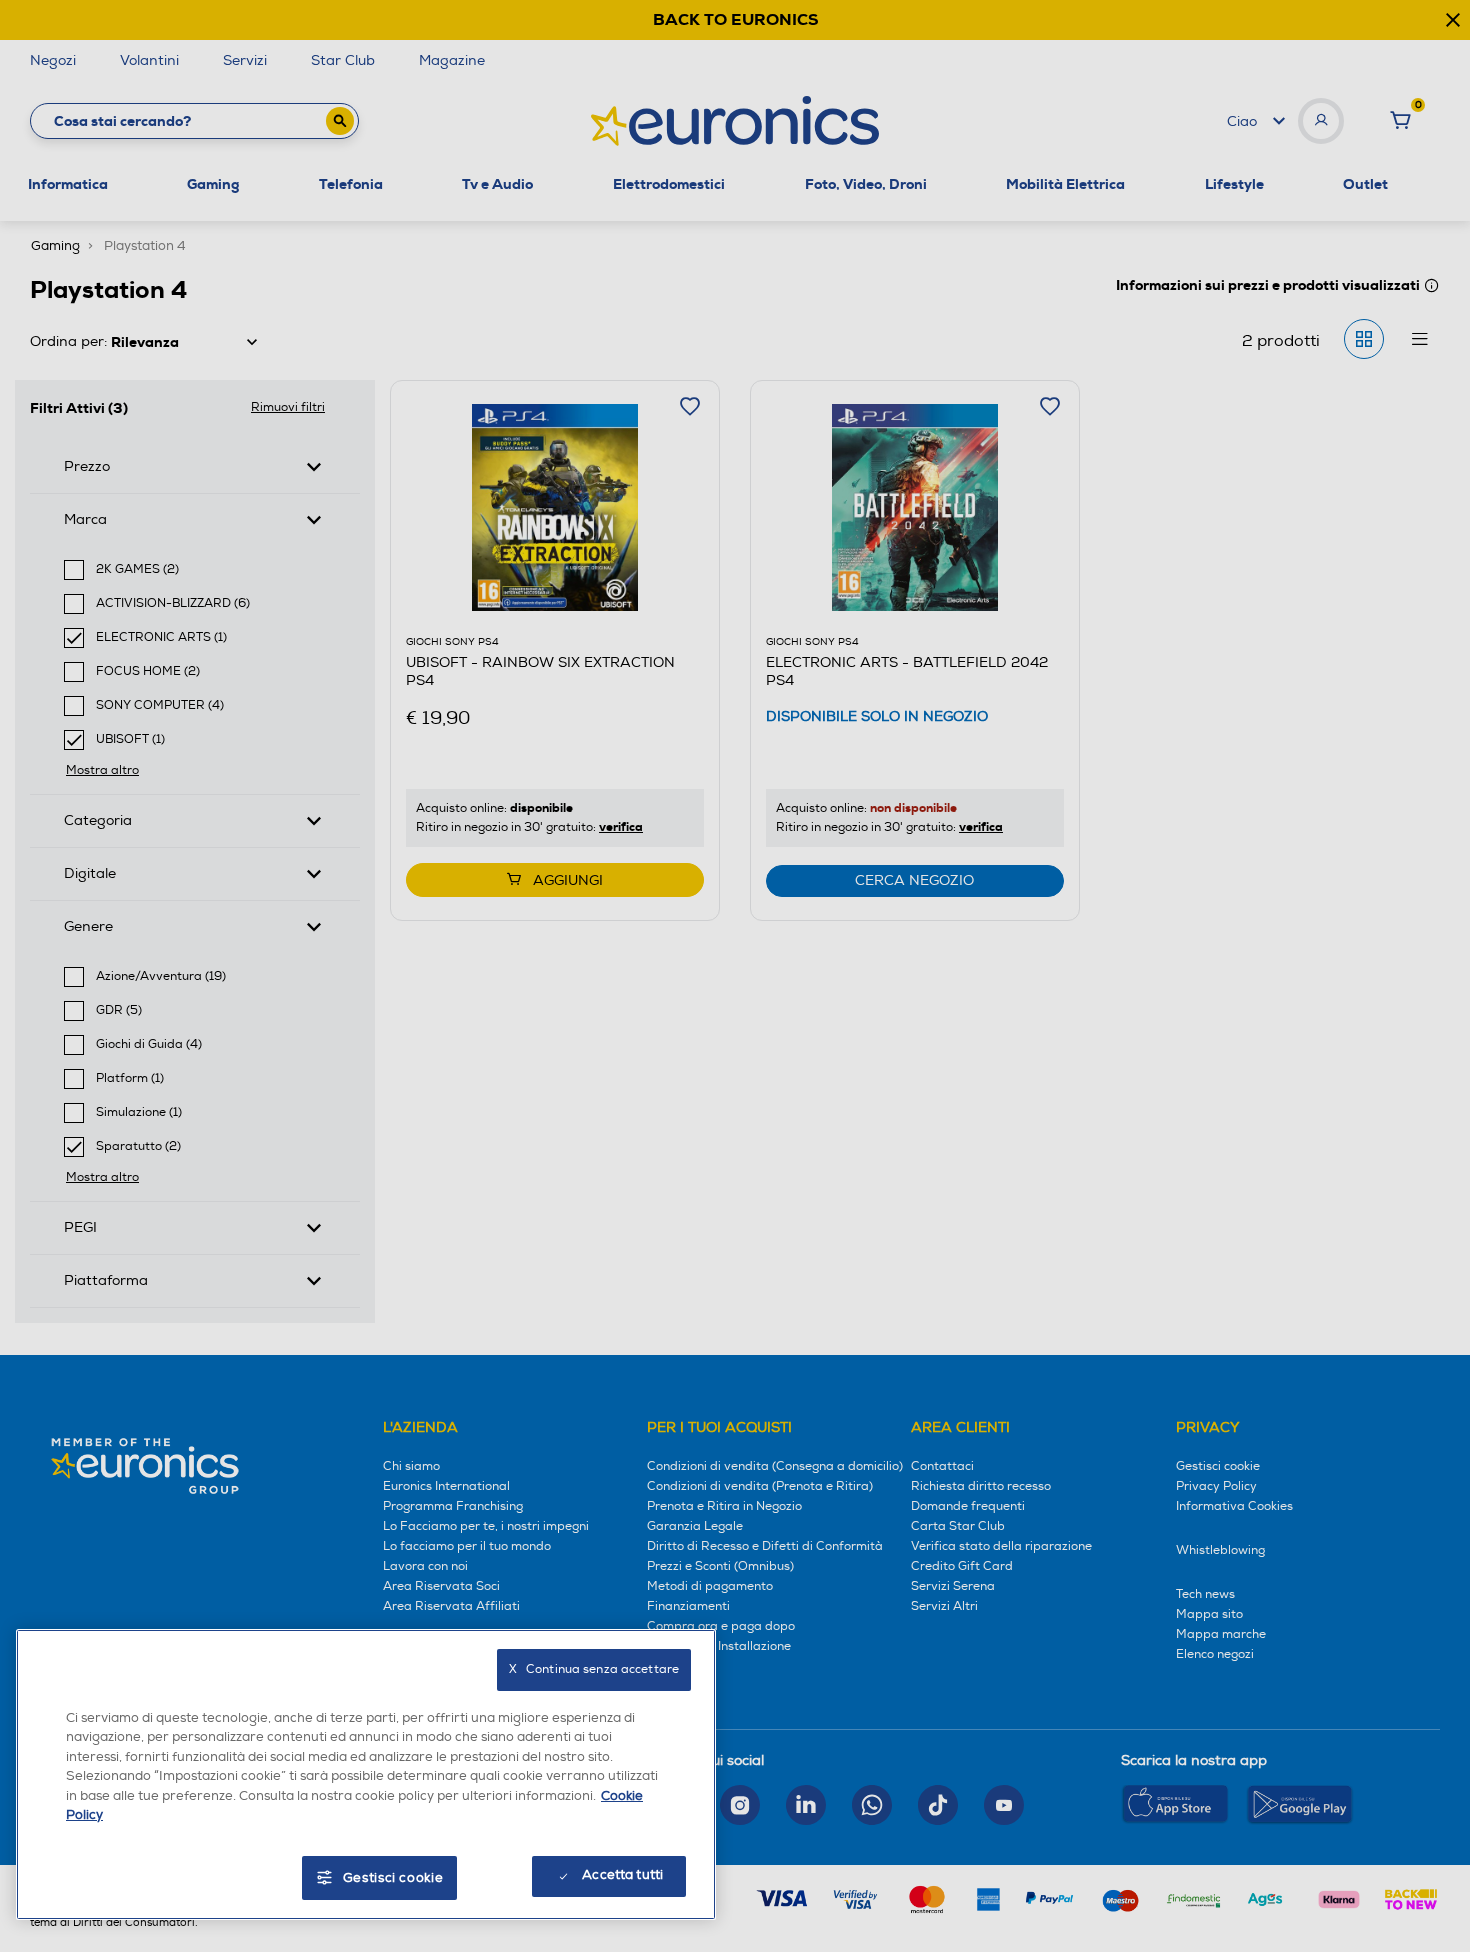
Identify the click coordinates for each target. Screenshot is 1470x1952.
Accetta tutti (622, 1875)
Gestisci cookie (393, 1878)
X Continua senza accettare (594, 1669)
